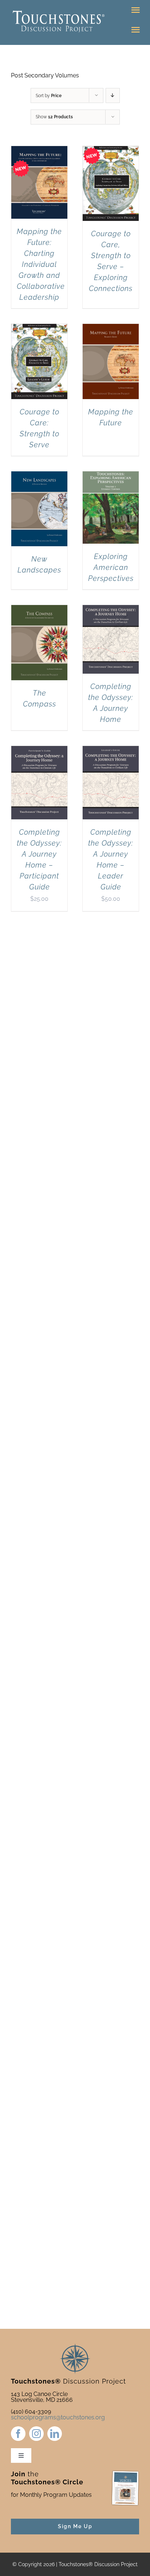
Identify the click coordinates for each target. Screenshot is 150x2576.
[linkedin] (55, 2434)
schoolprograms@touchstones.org (58, 2417)
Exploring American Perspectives (111, 567)
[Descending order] (113, 95)
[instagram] (36, 2434)
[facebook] (18, 2434)
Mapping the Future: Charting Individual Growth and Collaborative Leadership (41, 264)
